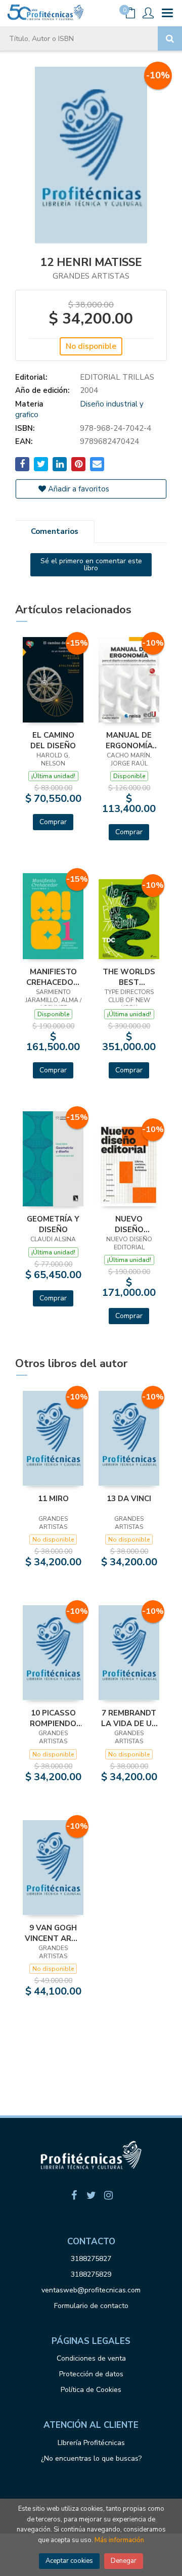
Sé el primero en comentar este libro (91, 564)
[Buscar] (170, 38)
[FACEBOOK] (74, 2195)
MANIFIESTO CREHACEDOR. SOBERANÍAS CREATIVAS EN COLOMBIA (53, 977)
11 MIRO (53, 1499)
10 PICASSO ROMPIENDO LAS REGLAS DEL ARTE (53, 1718)
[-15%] (53, 679)
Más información (119, 2540)
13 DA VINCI (129, 1499)
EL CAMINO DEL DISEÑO (53, 740)
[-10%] (129, 679)
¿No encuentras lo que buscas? (91, 2458)
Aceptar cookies (69, 2561)
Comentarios (55, 531)
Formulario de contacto (91, 2306)
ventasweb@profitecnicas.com (91, 2290)
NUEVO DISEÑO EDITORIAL (129, 1224)
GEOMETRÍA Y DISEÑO (53, 1224)
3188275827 (91, 2259)
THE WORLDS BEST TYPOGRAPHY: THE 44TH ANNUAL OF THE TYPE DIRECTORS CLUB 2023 (129, 977)
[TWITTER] (91, 2195)
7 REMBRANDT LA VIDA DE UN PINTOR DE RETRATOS (129, 1718)
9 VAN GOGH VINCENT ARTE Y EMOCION (53, 1933)
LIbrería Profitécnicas (91, 2443)
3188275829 (91, 2274)
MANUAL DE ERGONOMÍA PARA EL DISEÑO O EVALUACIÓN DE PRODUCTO (129, 740)
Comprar (53, 822)
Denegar (124, 2561)
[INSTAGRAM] (108, 2195)
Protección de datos (91, 2374)
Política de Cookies (91, 2390)
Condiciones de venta (91, 2358)
